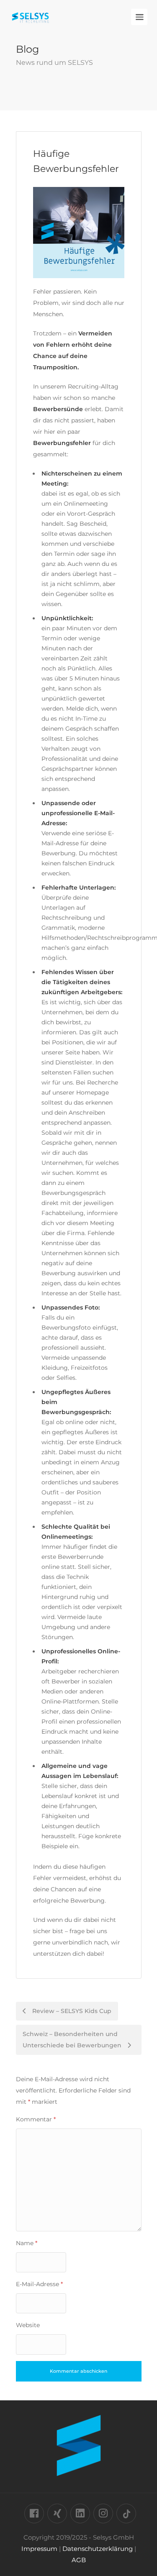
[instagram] (103, 2513)
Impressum (39, 2549)
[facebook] (34, 2513)
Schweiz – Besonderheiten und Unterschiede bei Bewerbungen (73, 2040)
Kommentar (36, 2119)
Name (27, 2243)
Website (28, 2325)
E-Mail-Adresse (39, 2284)
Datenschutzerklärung (98, 2549)
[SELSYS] (30, 13)
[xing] (57, 2513)
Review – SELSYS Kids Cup (71, 2011)
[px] (126, 2513)
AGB (79, 2560)
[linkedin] (80, 2513)
